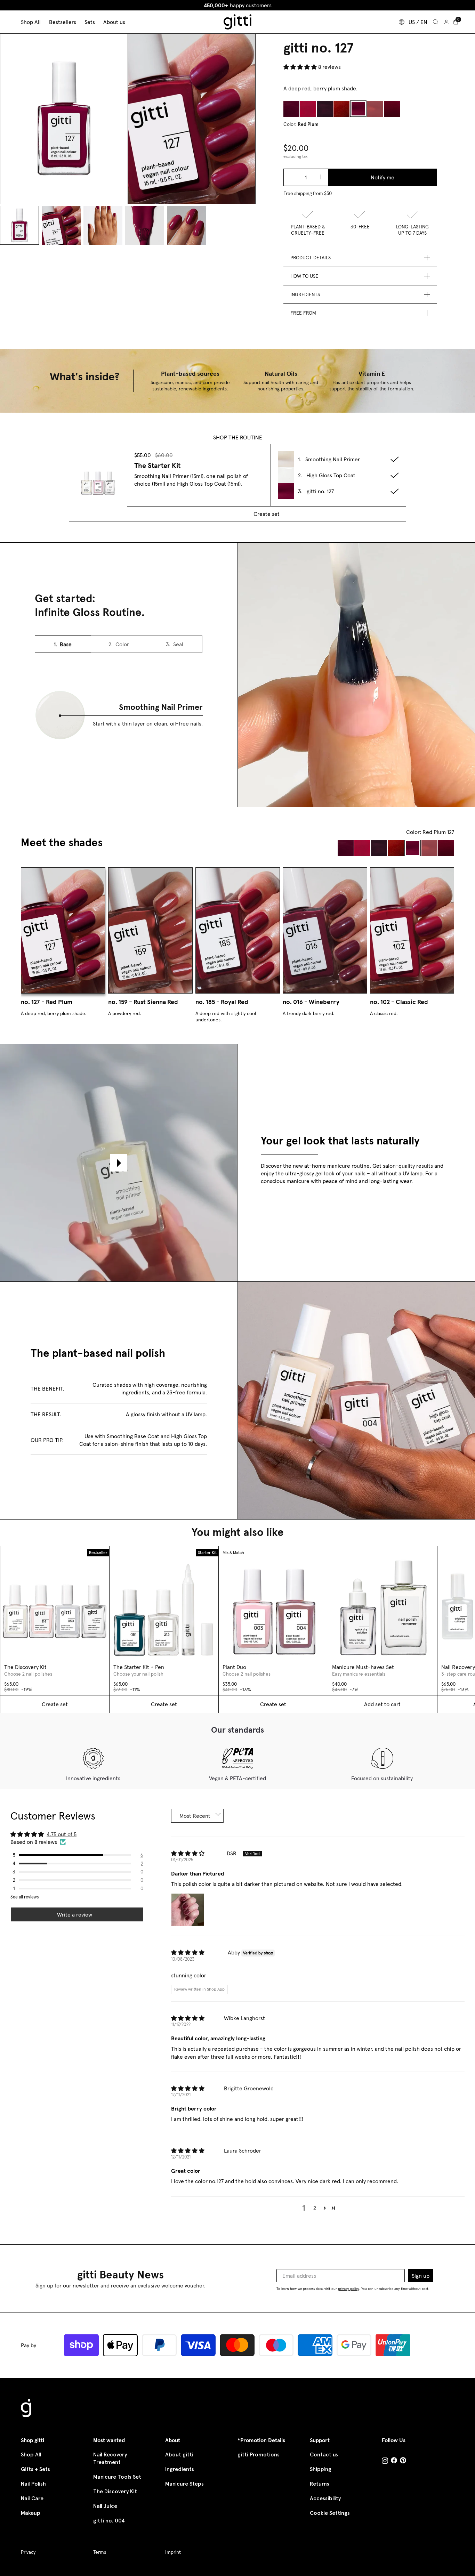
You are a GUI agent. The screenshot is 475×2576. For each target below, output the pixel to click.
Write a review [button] (75, 1914)
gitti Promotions (259, 2455)
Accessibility (325, 2498)
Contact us (324, 2455)
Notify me (383, 177)
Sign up (421, 2276)
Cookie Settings (330, 2513)
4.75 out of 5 (62, 1834)
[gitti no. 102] (308, 109)
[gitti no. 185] (392, 109)
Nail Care (32, 2498)
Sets (90, 22)
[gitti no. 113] (341, 109)
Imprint (173, 2552)
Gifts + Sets (35, 2469)
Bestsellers (63, 22)
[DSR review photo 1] (188, 1910)
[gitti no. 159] (375, 109)
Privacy (28, 2552)
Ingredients (180, 2469)
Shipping (321, 2469)
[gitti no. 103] (325, 109)
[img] (188, 1854)
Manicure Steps (184, 2484)
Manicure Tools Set (117, 2477)
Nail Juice (105, 2506)
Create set (267, 514)
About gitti (179, 2455)
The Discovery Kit (115, 2491)
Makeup (31, 2513)
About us (114, 22)
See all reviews (25, 1897)
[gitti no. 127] (358, 109)
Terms (100, 2552)
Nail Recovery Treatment (110, 2458)
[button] (301, 67)
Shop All (31, 2455)
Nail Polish (33, 2484)
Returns (320, 2484)
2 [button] (315, 2208)
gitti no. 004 (109, 2521)
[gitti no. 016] (291, 109)
